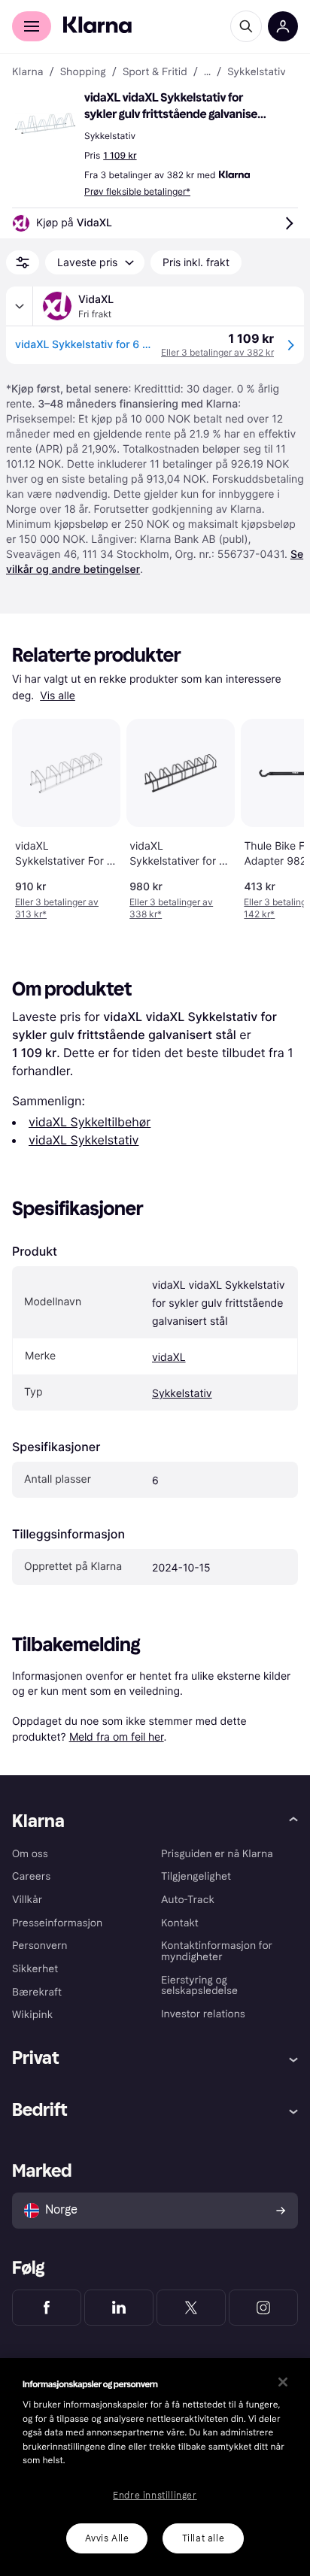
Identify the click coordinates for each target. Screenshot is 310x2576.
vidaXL (169, 1358)
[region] (155, 2467)
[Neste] (277, 817)
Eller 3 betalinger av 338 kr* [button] (171, 908)
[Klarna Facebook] (47, 2308)
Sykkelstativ (182, 1394)
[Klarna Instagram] (263, 2308)
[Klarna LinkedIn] (119, 2308)
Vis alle (58, 696)
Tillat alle (204, 2538)
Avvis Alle (107, 2538)
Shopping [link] (83, 72)
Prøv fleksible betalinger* (137, 191)
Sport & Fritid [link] (155, 72)
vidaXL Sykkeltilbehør (90, 1122)
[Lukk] (283, 2382)
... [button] (207, 72)
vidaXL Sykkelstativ (84, 1140)
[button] (45, 123)
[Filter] (23, 262)
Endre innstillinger (155, 2496)
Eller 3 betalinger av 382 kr (217, 352)
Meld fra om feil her (117, 1737)
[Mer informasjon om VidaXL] (20, 306)
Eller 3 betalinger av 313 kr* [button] (57, 908)
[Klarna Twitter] (191, 2308)
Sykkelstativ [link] (256, 72)
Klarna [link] (27, 72)
